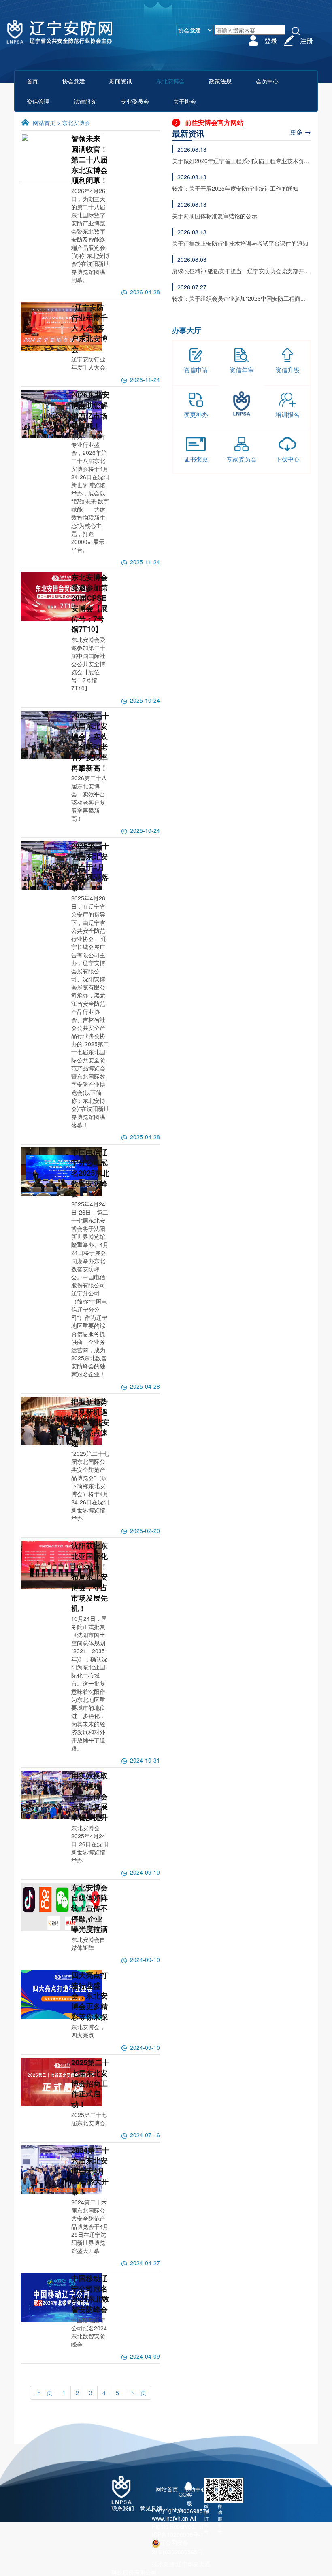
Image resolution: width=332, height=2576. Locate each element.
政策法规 (220, 81)
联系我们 (123, 2508)
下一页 (138, 2393)
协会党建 (74, 81)
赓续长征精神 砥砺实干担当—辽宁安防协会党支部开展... (238, 271)
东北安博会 (76, 123)
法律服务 (85, 101)
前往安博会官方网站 (214, 122)
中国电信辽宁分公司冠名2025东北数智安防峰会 (90, 1173)
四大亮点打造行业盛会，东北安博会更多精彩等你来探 (89, 1996)
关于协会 (185, 101)
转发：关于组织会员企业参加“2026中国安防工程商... (239, 298)
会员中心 (267, 81)
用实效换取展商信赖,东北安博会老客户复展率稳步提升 (89, 1796)
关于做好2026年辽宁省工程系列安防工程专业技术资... (240, 161)
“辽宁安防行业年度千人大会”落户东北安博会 (89, 328)
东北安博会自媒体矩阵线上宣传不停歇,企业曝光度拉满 (89, 1908)
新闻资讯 (121, 81)
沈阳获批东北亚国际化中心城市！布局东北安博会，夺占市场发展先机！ (89, 1577)
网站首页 (167, 2489)
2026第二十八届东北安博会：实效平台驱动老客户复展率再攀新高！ (90, 742)
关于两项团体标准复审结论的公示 (215, 216)
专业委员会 (135, 101)
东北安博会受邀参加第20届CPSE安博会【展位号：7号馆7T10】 (89, 603)
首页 (32, 81)
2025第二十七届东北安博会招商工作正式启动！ (90, 2083)
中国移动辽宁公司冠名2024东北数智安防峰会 (90, 2294)
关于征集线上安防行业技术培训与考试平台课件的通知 (240, 243)
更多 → (300, 132)
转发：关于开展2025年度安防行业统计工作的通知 (235, 188)
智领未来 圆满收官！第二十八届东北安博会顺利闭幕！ (89, 159)
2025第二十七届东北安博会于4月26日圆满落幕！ (90, 867)
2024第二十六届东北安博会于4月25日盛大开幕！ (90, 2171)
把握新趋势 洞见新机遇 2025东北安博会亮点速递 (90, 1422)
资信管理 (38, 101)
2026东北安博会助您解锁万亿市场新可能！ (90, 410)
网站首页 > (47, 123)
